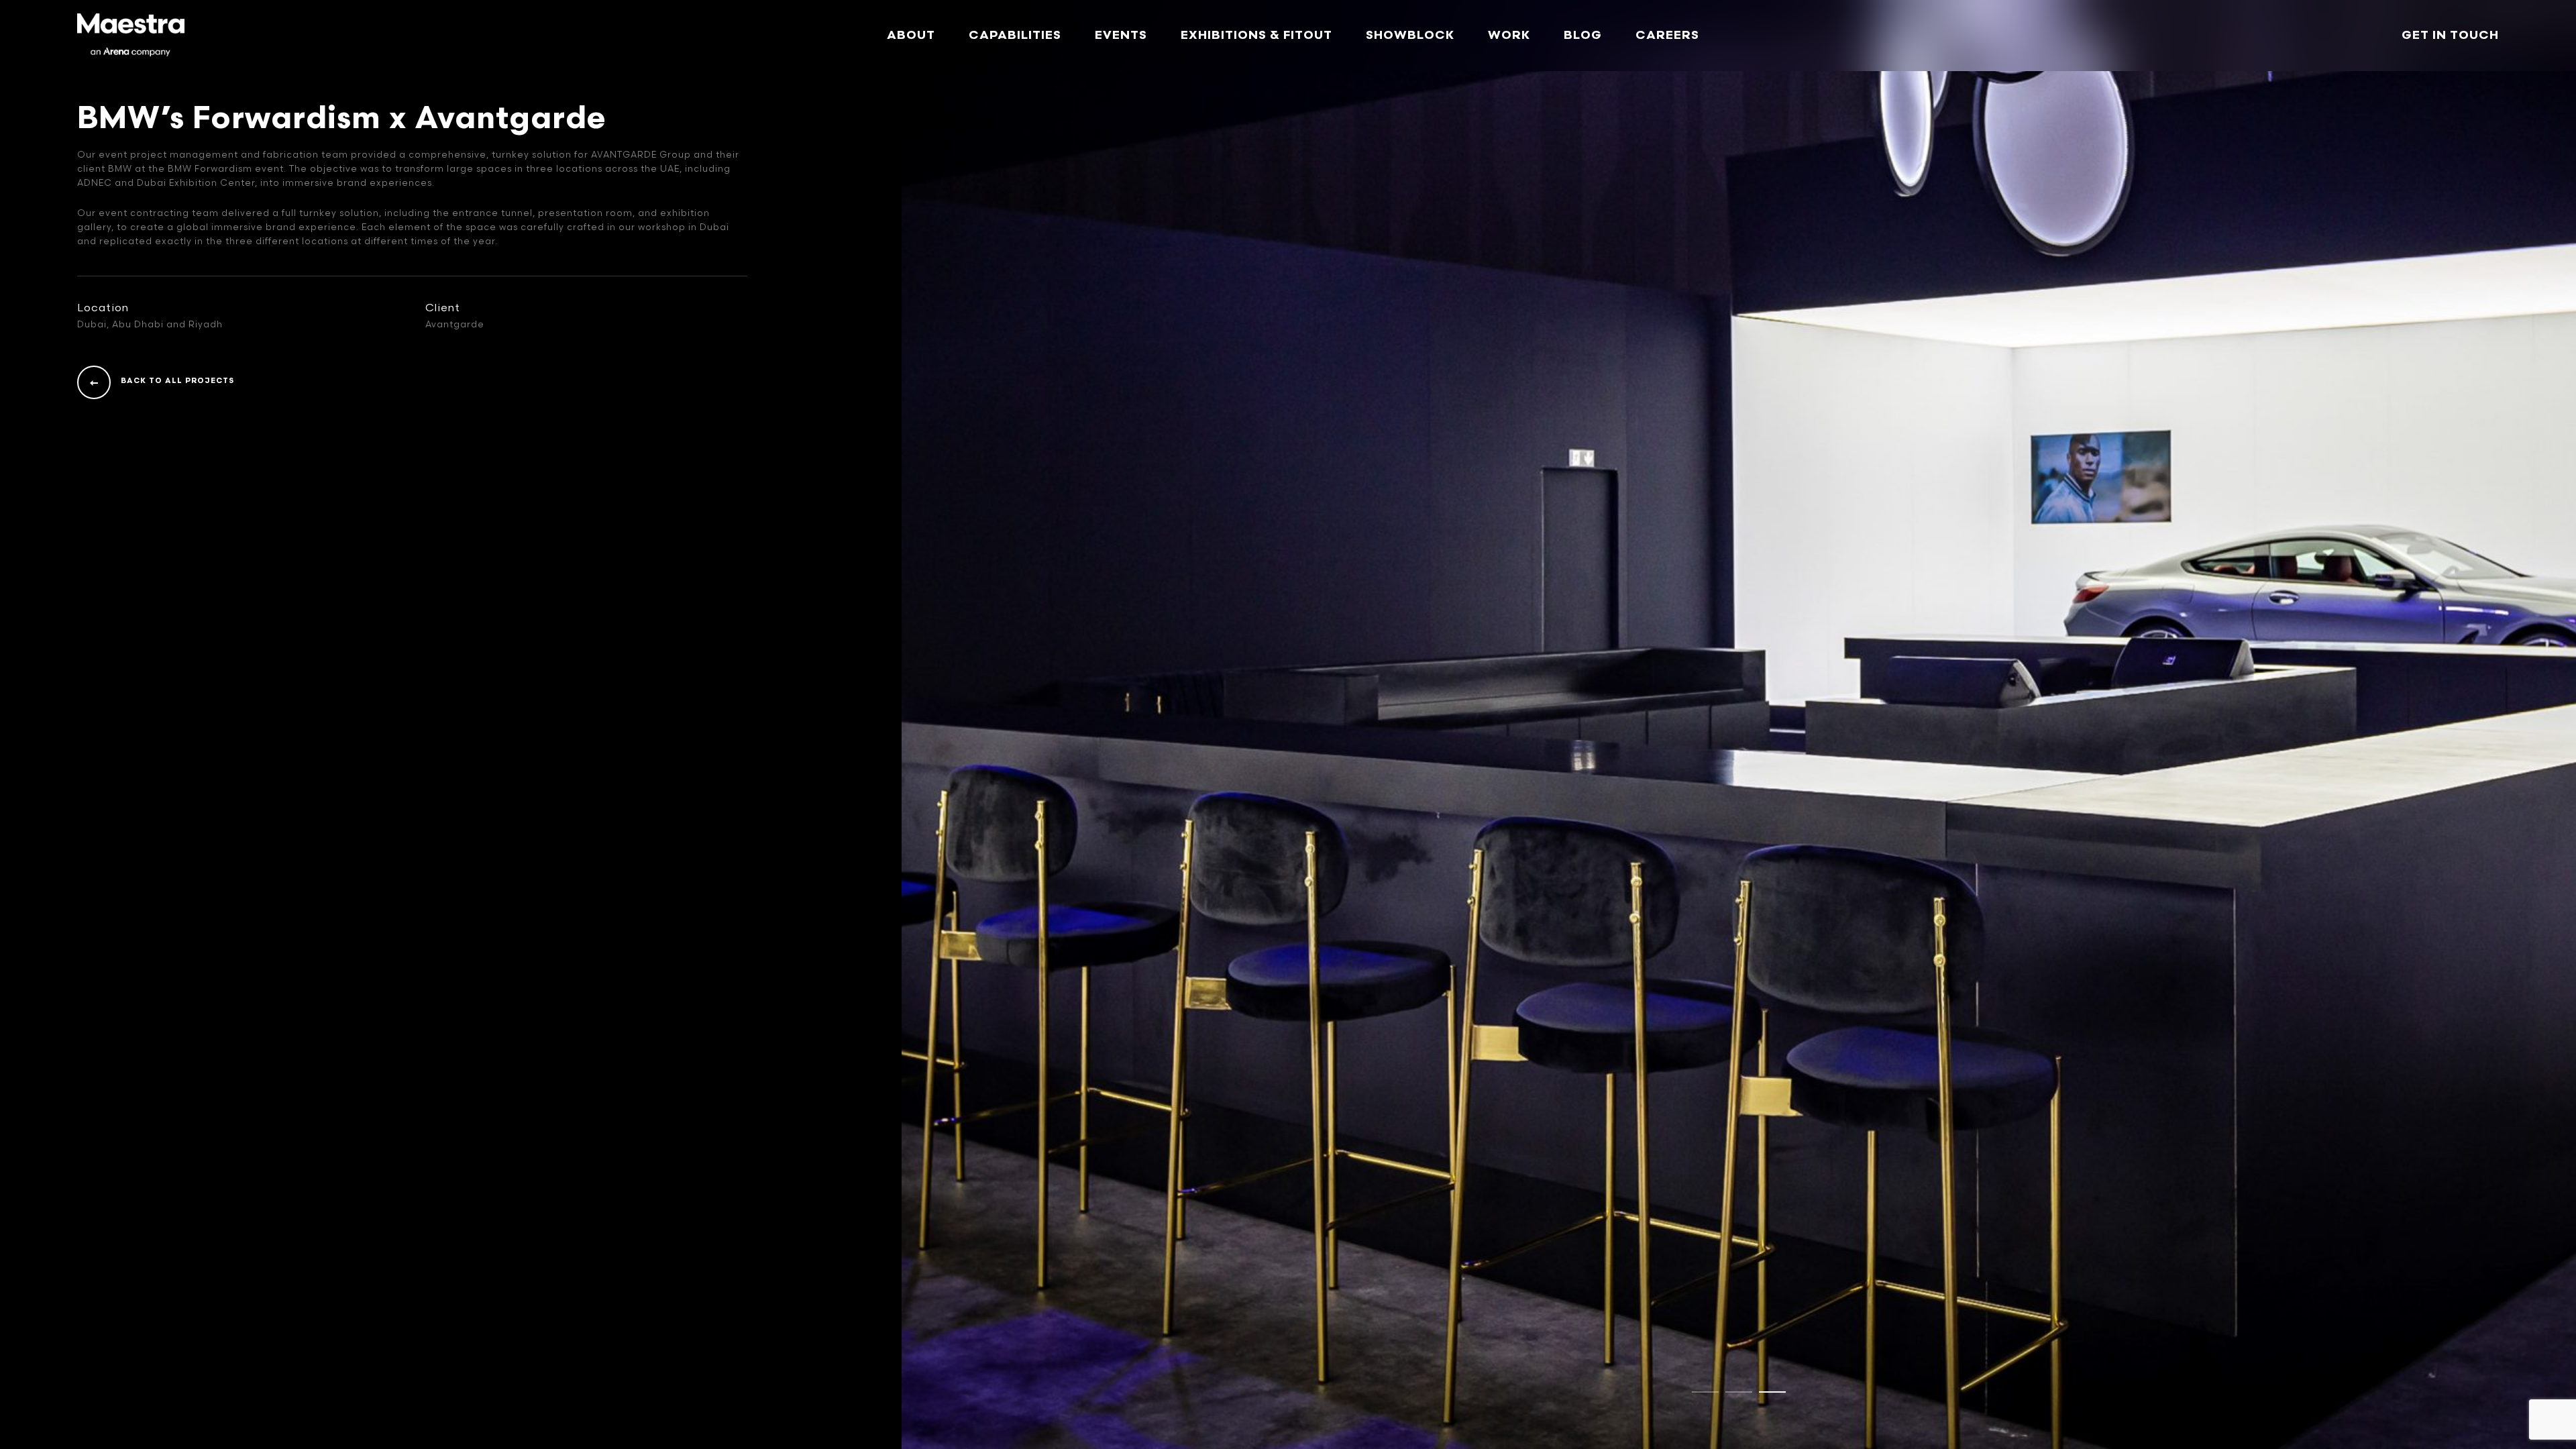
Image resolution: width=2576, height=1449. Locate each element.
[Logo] (131, 36)
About (911, 35)
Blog (1583, 35)
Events (1121, 35)
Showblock (1410, 35)
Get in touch (2450, 35)
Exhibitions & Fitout (1256, 35)
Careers (1667, 35)
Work (1509, 35)
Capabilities (1015, 35)
